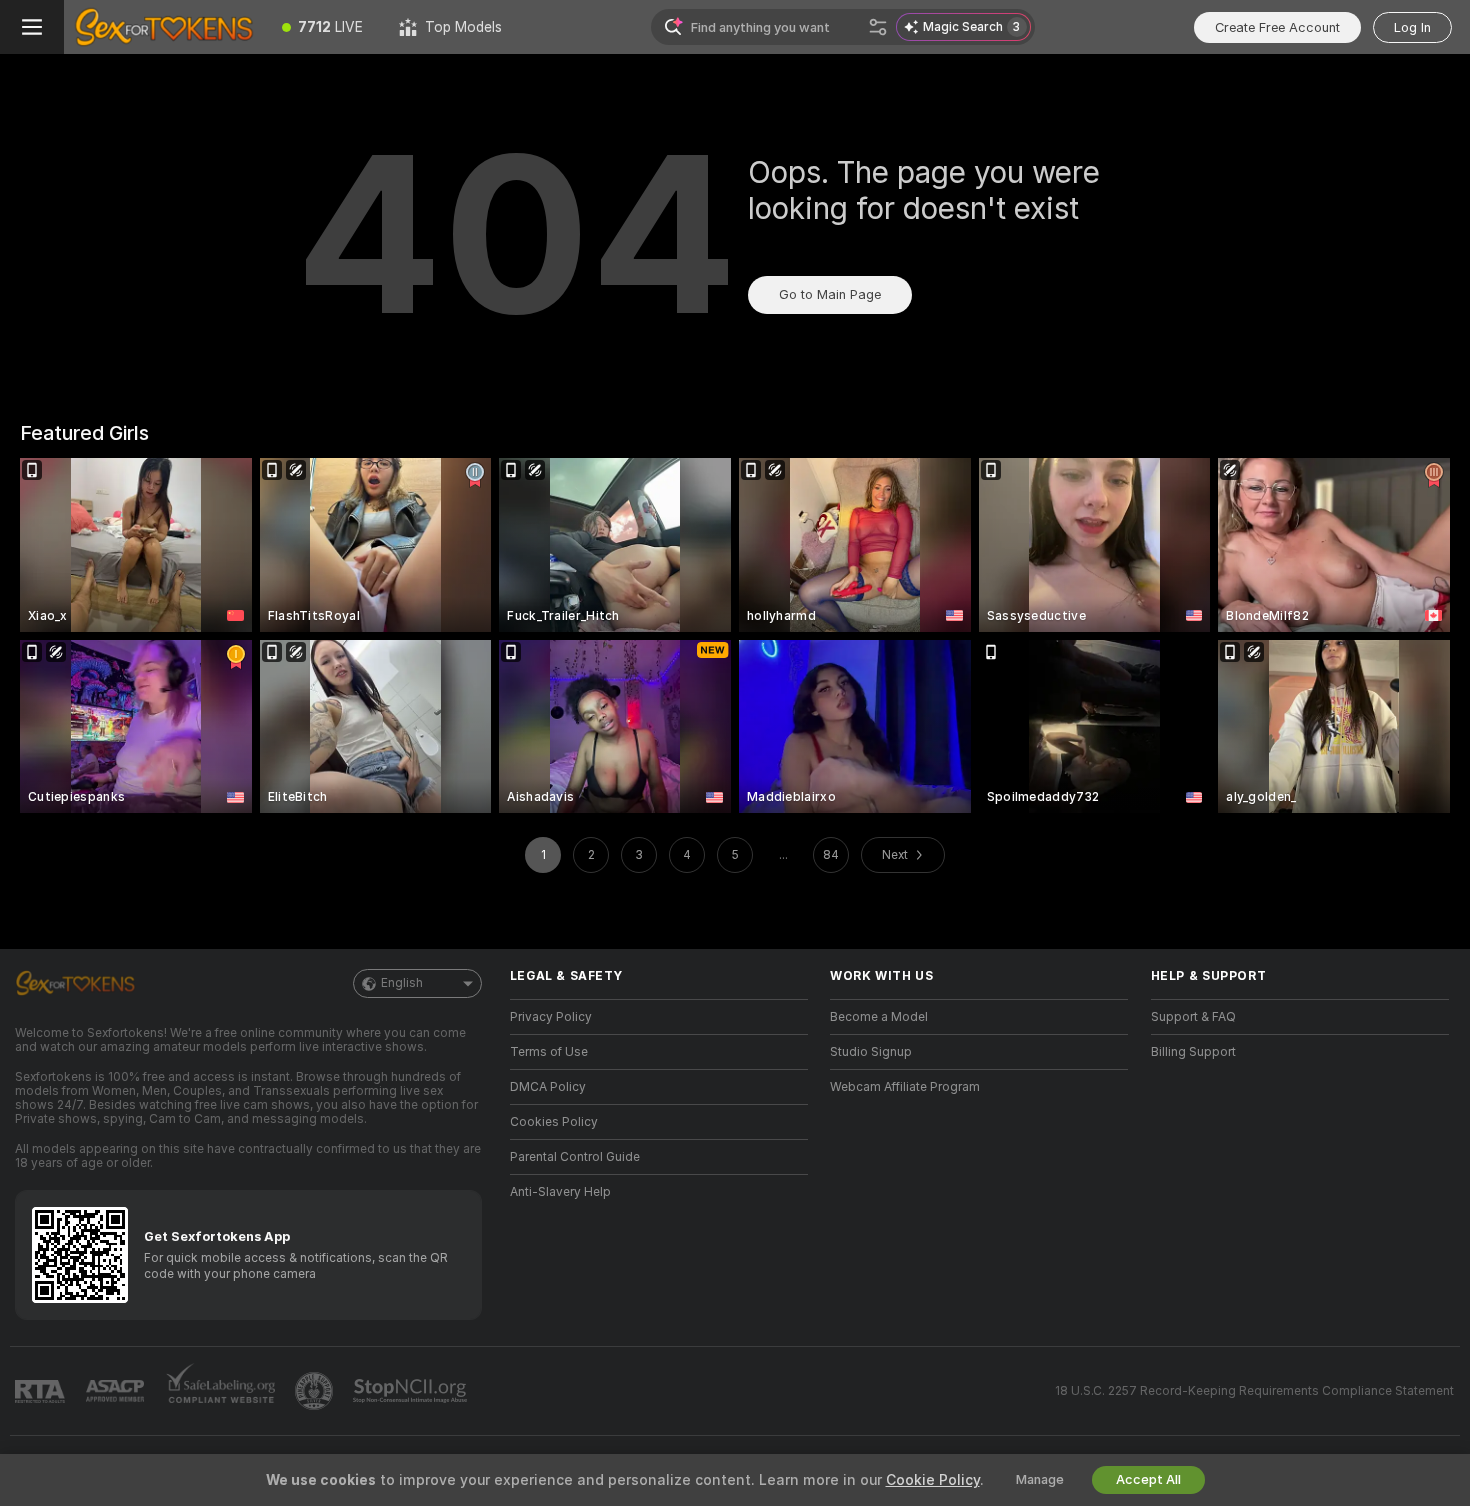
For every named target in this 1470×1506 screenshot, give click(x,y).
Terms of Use (549, 1052)
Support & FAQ (1193, 1017)
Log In (1412, 27)
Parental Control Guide (575, 1157)
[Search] (878, 27)
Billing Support (1193, 1052)
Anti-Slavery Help (560, 1192)
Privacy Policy (551, 1017)
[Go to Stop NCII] (412, 1391)
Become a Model (879, 1017)
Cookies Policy (554, 1122)
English (402, 983)
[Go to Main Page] (164, 27)
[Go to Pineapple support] (316, 1391)
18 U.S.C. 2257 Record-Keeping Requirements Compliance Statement (1254, 1391)
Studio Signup (871, 1052)
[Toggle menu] (32, 27)
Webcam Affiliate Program (905, 1087)
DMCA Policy (548, 1087)
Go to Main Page (830, 294)
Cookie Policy (933, 1480)
